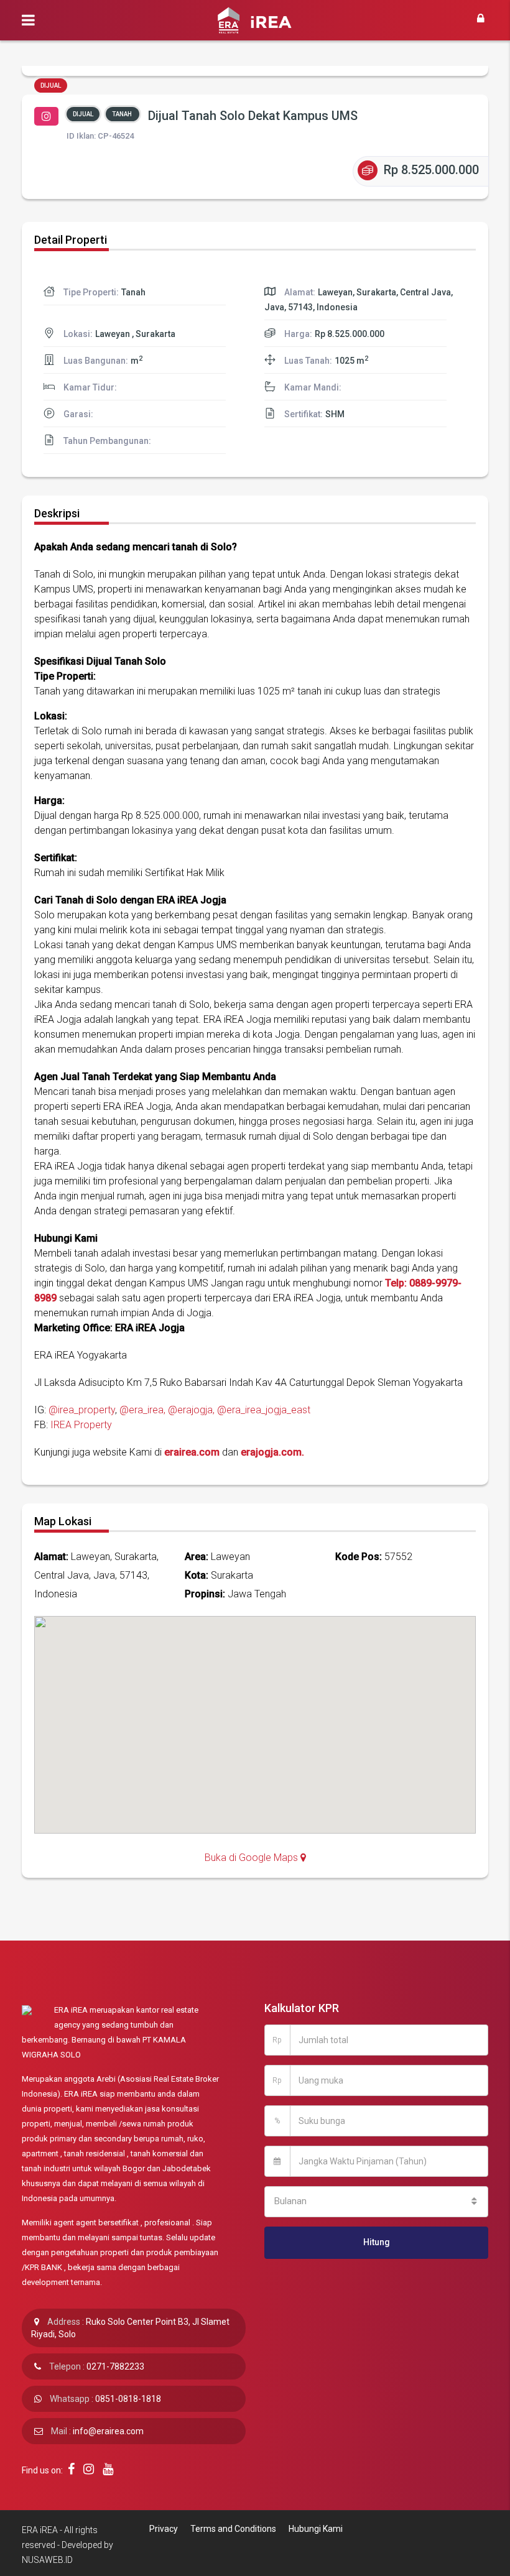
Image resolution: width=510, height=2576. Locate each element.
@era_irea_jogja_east (264, 1410)
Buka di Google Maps (253, 1858)
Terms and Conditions (233, 2529)
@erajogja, (191, 1410)
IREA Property (81, 1425)
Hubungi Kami (316, 2529)
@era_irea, (142, 1410)
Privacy (164, 2529)
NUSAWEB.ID (47, 2560)
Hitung (377, 2242)
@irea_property (82, 1410)
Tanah (122, 114)
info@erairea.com (108, 2431)
